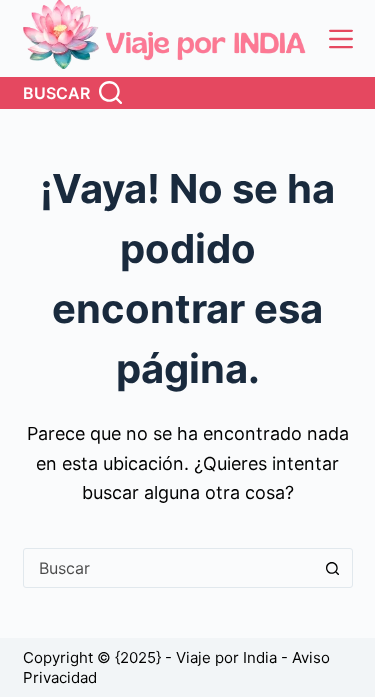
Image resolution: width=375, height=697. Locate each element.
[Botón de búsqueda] (333, 568)
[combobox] (169, 568)
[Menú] (341, 39)
